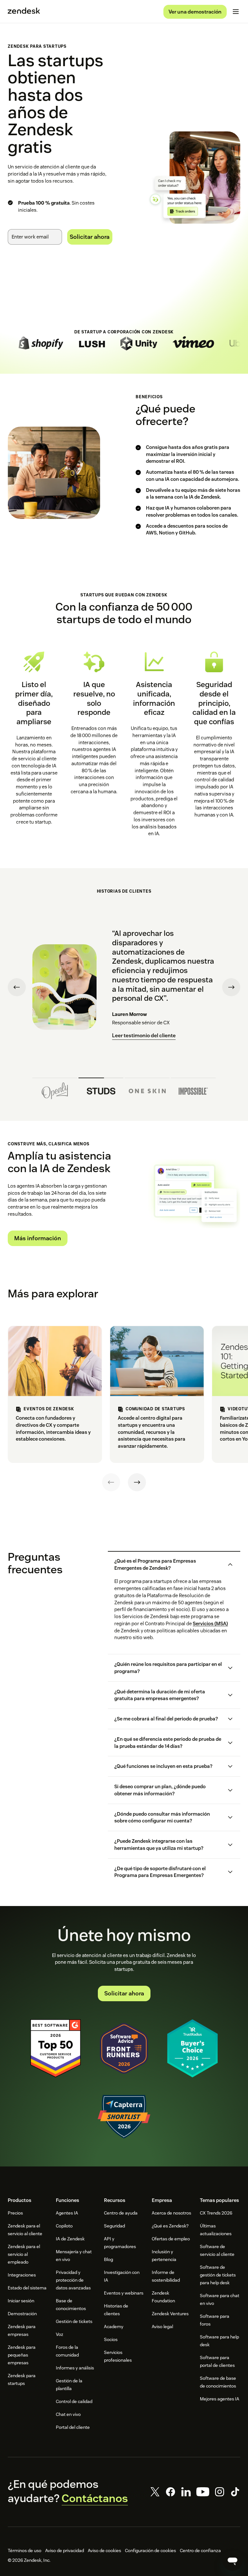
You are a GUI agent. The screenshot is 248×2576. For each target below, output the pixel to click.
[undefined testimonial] (55, 1089)
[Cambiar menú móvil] (236, 12)
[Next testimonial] (231, 987)
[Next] (137, 1482)
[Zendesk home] (24, 12)
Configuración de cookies (150, 2551)
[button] (169, 1565)
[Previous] (111, 1482)
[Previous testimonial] (17, 987)
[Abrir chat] (232, 2561)
